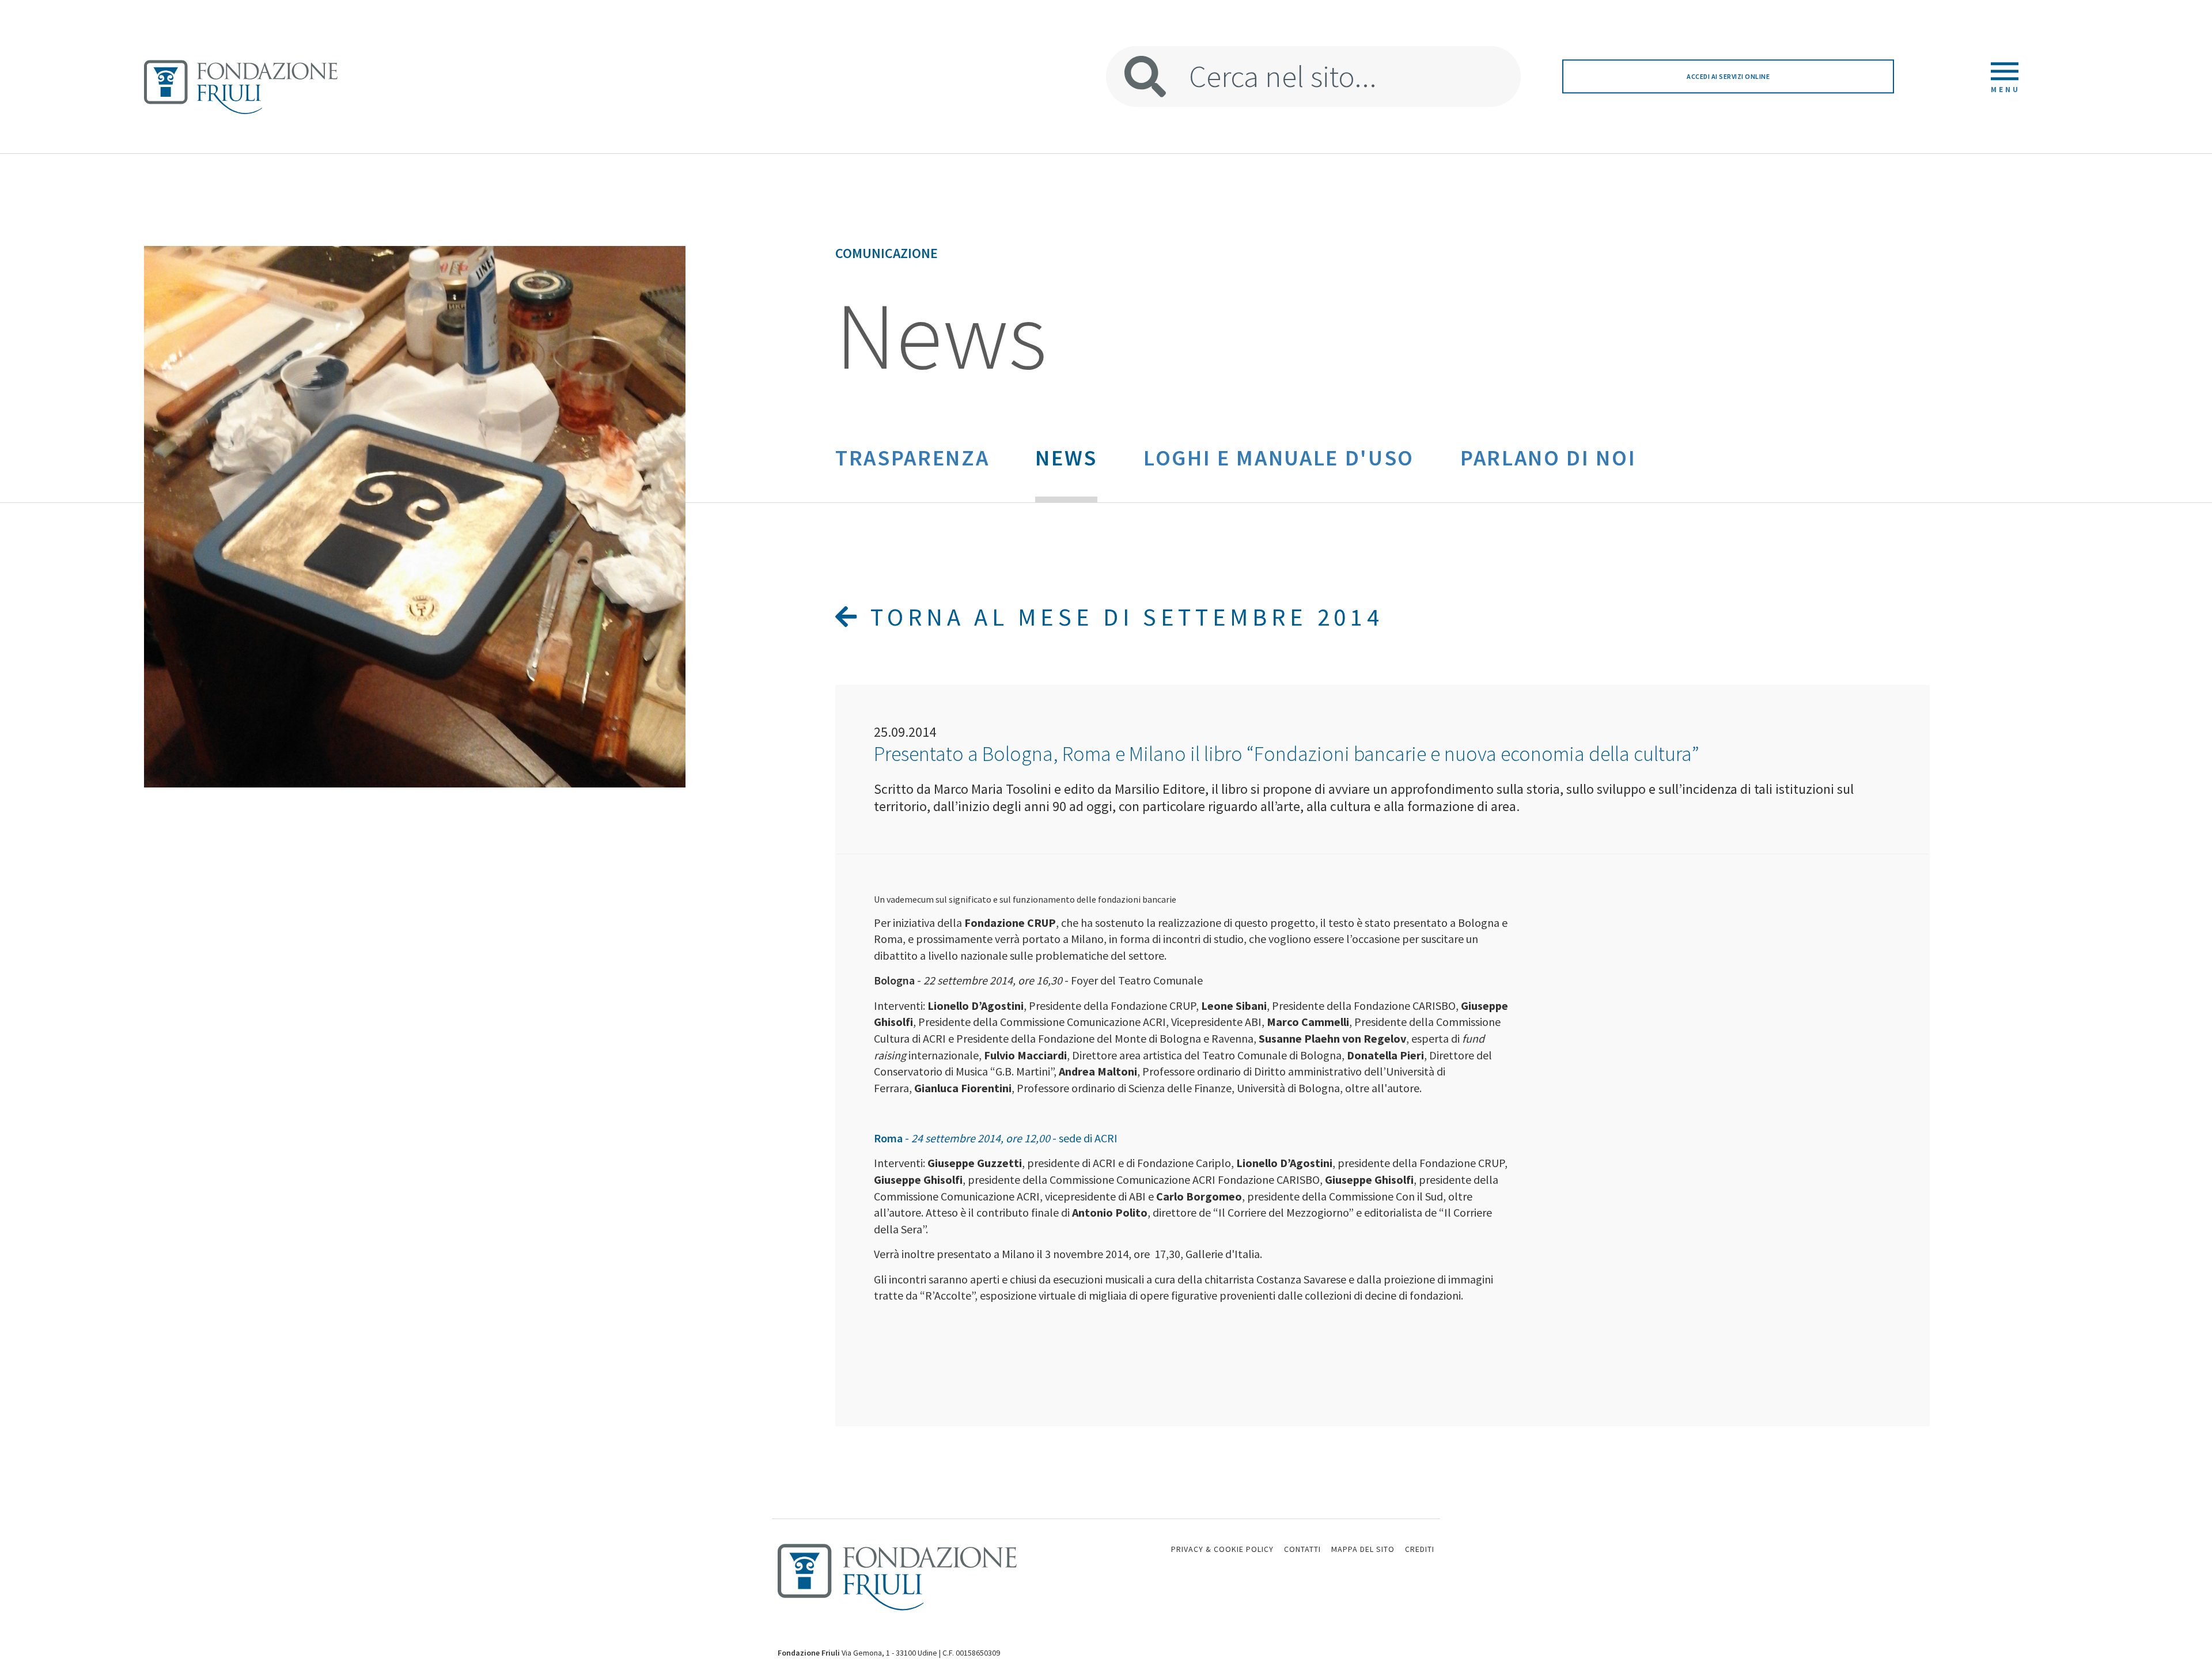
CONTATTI (1302, 1549)
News (1066, 457)
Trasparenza (912, 457)
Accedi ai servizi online (1728, 76)
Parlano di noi (1548, 457)
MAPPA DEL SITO (1363, 1549)
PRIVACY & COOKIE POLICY (1222, 1549)
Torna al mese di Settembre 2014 (1122, 617)
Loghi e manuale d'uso (1279, 457)
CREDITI (1420, 1549)
